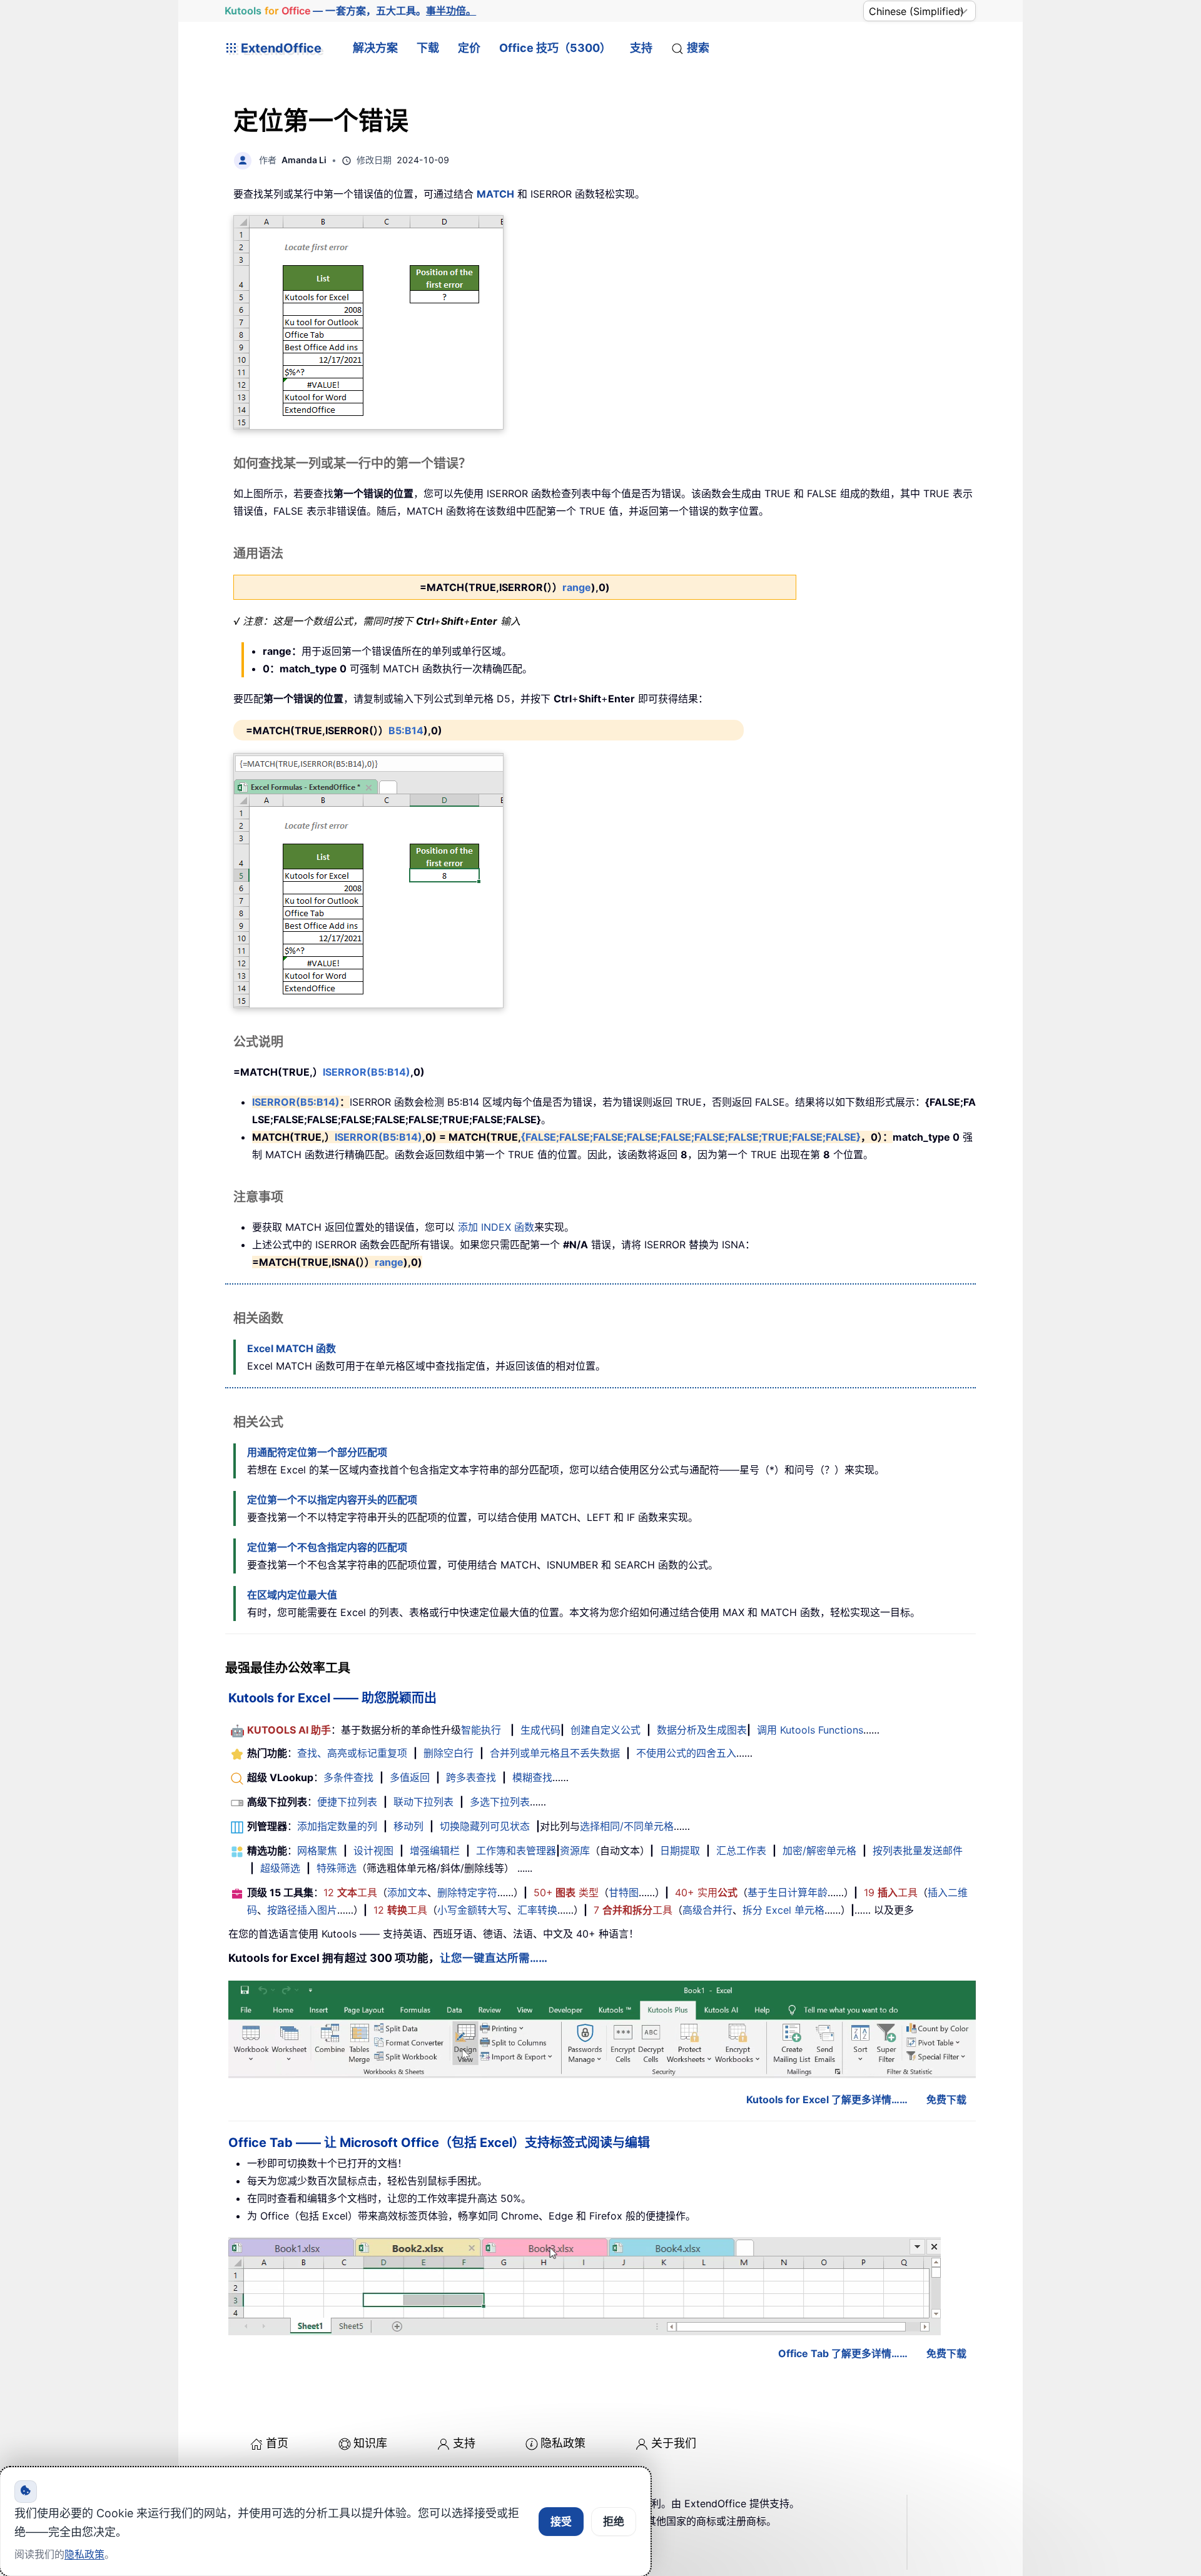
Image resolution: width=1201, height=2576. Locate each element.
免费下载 (946, 2099)
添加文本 (407, 1892)
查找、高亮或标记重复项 (352, 1753)
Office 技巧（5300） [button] (555, 48)
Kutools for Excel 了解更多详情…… (827, 2099)
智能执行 (481, 1730)
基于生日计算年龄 (788, 1892)
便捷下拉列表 (347, 1802)
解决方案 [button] (375, 48)
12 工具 (350, 1892)
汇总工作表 (741, 1851)
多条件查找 (348, 1777)
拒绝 (614, 2522)
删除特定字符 (467, 1892)
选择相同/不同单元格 (627, 1826)
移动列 (408, 1826)
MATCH (495, 194)
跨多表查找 (471, 1777)
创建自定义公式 (606, 1730)
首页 (277, 2443)
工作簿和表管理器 (516, 1851)
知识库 (370, 2443)
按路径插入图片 (302, 1910)
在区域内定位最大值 (292, 1595)
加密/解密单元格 (819, 1851)
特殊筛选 (337, 1868)
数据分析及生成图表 (702, 1730)
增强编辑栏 (435, 1851)
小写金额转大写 (472, 1910)
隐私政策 (563, 2443)
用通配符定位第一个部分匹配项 (317, 1452)
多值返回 (410, 1777)
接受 (561, 2522)
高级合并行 (707, 1910)
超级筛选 (280, 1868)
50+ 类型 (566, 1892)
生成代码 (540, 1730)
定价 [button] (469, 48)
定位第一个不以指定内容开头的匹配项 (332, 1500)
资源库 (575, 1851)
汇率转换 (537, 1910)
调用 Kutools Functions (810, 1730)
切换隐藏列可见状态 (485, 1826)
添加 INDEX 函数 (496, 1227)
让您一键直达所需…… (494, 1958)
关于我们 (674, 2443)
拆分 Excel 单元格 (783, 1910)
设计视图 (373, 1851)
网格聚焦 (317, 1851)
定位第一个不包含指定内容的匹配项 (327, 1547)
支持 (641, 48)
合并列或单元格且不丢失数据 (555, 1753)
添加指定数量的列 (337, 1826)
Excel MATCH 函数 (291, 1348)
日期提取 (680, 1851)
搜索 (698, 48)
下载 (428, 48)
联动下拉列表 (423, 1802)
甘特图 (624, 1892)
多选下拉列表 (500, 1802)
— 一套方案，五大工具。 (351, 11)
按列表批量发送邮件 (918, 1851)
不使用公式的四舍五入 (686, 1753)
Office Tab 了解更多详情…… (843, 2353)
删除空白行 (448, 1753)
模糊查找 (532, 1777)
